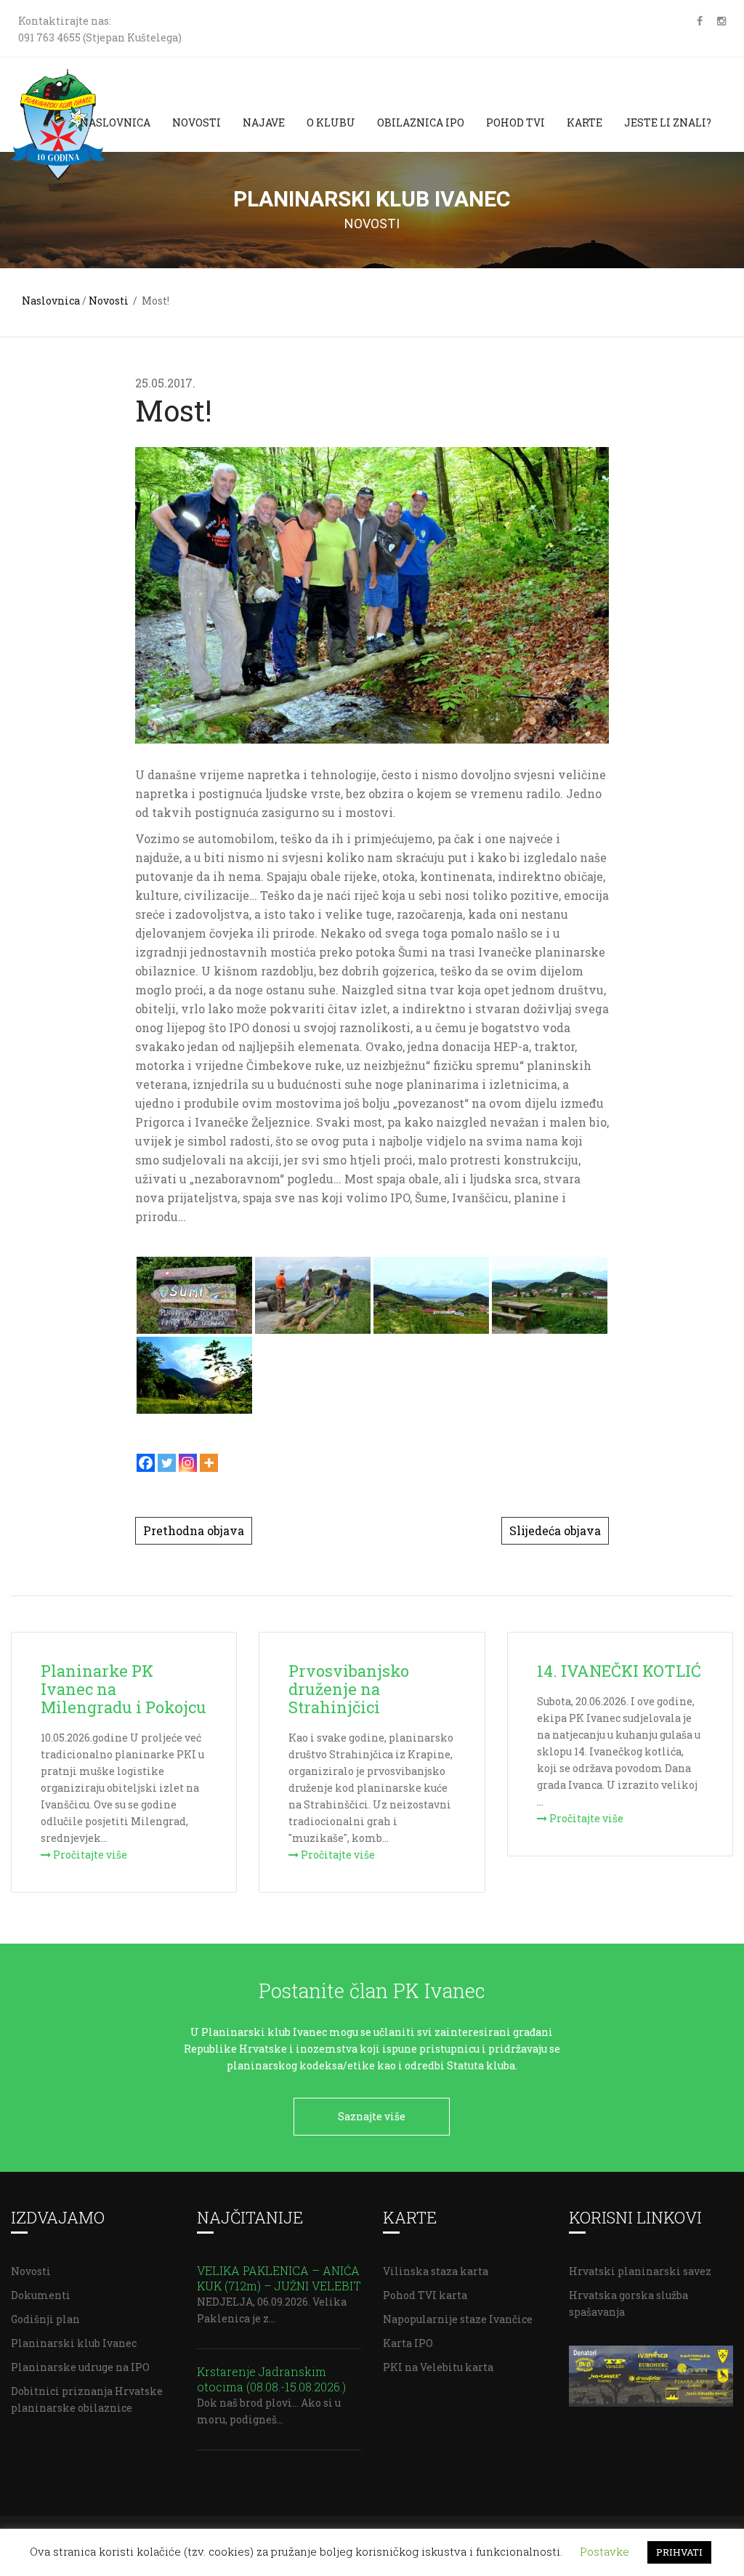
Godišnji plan (45, 2319)
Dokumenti (41, 2295)
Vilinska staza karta (436, 2271)
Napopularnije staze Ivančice (458, 2319)
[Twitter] (167, 1463)
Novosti (197, 122)
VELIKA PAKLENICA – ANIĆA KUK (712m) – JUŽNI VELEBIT (279, 2278)
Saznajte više (372, 2116)
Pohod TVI (515, 122)
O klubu (331, 122)
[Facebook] (146, 1463)
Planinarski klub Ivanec (74, 2343)
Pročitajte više (89, 1855)
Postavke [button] (604, 2551)
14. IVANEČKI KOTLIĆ (619, 1671)
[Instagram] (188, 1463)
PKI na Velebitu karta (438, 2367)
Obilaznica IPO (421, 122)
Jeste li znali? (668, 122)
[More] (209, 1463)
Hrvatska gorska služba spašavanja (628, 2303)
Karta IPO (408, 2343)
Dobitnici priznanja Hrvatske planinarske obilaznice (87, 2399)
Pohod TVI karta (425, 2295)
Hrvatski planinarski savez (640, 2271)
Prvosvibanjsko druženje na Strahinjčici (349, 1689)
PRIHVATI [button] (679, 2552)
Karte (585, 122)
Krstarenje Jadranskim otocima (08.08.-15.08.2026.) (271, 2379)
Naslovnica (115, 122)
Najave (264, 122)
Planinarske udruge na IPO (80, 2367)
